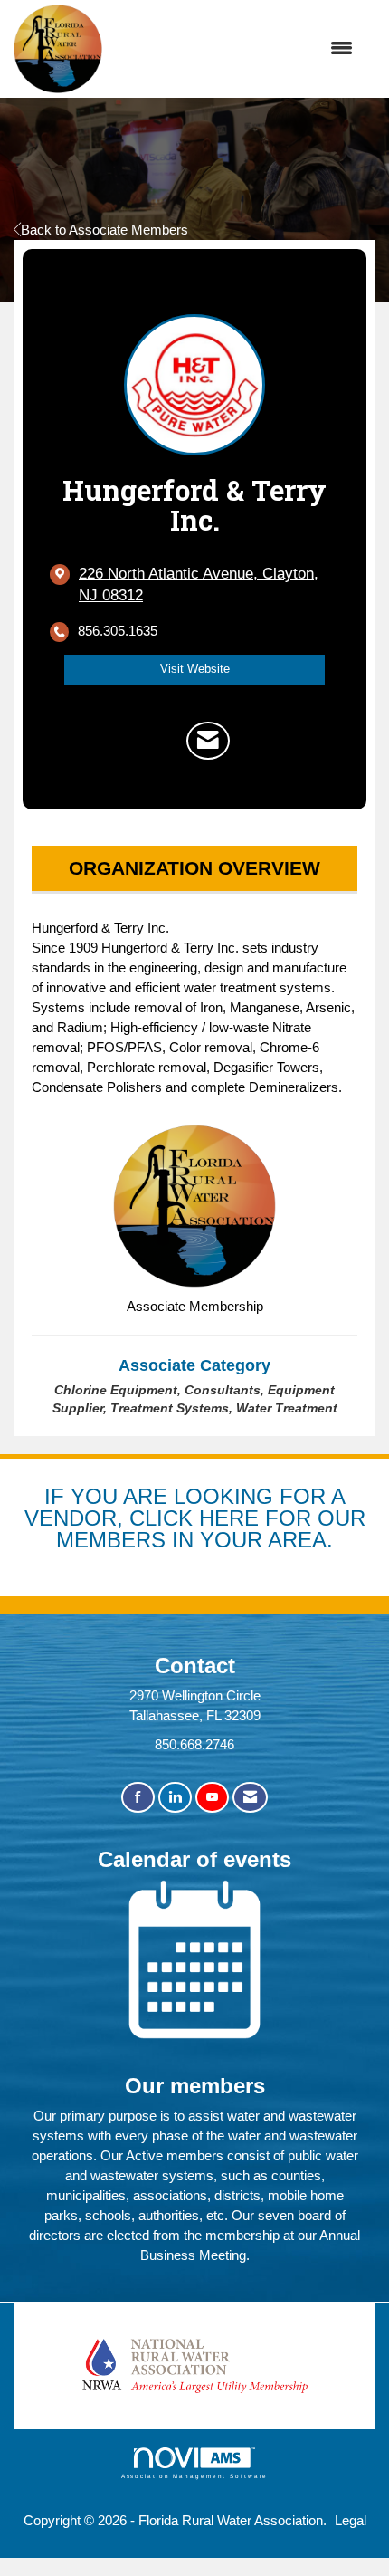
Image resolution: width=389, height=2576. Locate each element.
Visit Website (195, 669)
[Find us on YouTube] (212, 1798)
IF (57, 1496)
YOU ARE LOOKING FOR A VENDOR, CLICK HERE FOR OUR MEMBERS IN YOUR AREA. (195, 1518)
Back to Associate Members (104, 230)
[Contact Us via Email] (250, 1798)
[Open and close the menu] (237, 49)
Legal (351, 2520)
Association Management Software (195, 2476)
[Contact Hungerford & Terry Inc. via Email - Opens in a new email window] (208, 741)
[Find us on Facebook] (138, 1798)
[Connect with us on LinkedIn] (175, 1798)
